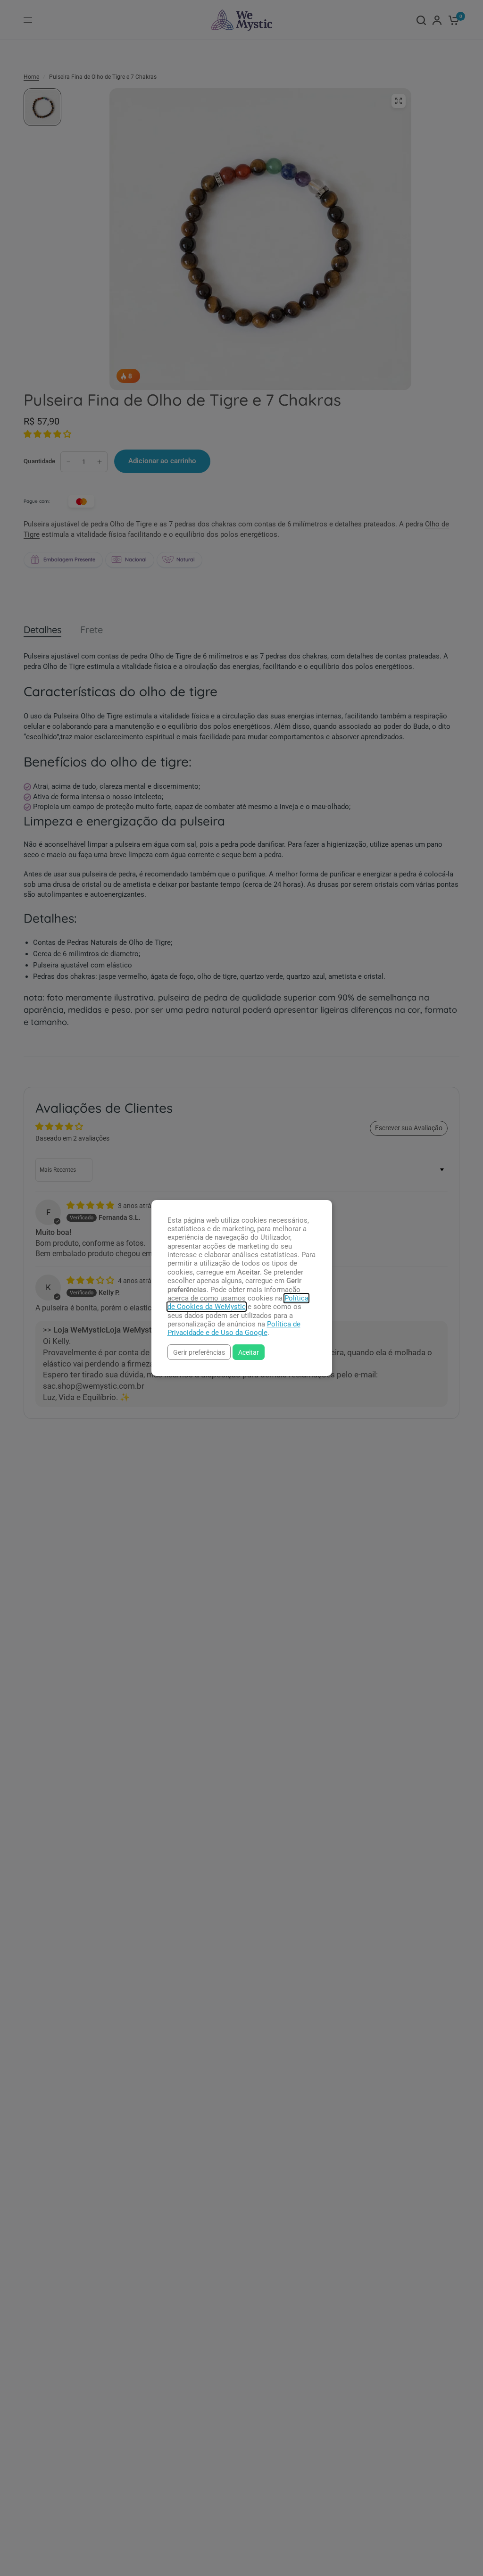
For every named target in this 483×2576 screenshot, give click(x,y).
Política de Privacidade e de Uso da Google (234, 1328)
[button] (199, 1352)
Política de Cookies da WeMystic (238, 1302)
